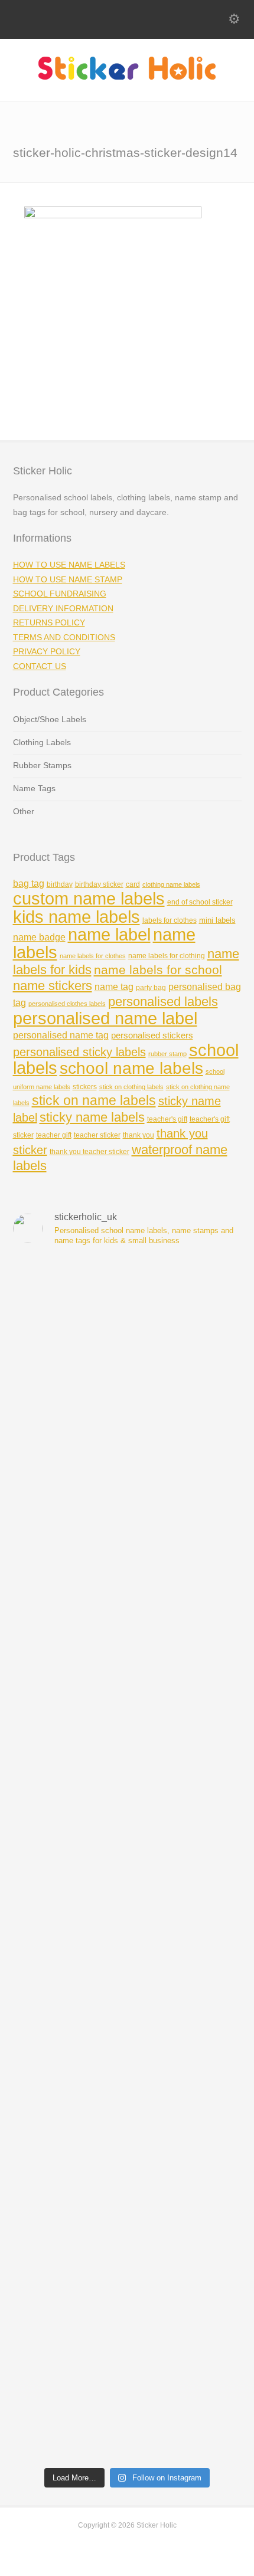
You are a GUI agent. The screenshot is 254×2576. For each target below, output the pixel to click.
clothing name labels (171, 884)
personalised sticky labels (79, 1052)
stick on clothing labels (131, 1087)
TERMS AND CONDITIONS (64, 637)
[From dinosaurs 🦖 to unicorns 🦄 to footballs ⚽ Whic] (127, 1725)
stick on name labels (94, 1101)
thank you (139, 1135)
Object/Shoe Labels (50, 719)
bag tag (29, 884)
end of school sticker (200, 902)
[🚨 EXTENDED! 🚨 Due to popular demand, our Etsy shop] (127, 1993)
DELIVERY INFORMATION (63, 608)
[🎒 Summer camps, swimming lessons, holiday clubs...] (127, 2260)
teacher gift (54, 1135)
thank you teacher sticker (89, 1152)
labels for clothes (170, 920)
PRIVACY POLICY (47, 651)
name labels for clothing (167, 956)
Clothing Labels (42, 742)
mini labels (217, 920)
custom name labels (89, 898)
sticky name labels (92, 1117)
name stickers (53, 986)
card (133, 884)
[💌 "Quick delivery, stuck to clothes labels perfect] (127, 1859)
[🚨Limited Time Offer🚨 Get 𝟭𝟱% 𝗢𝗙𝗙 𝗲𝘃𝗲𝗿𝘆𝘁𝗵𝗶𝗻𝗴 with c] (127, 1458)
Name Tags (34, 788)
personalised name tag (61, 1035)
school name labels (131, 1068)
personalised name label (105, 1018)
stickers (85, 1087)
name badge (39, 937)
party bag (151, 988)
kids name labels (76, 917)
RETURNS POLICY (49, 622)
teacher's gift (167, 1119)
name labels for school (158, 970)
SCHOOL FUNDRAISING (60, 594)
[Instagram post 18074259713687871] (127, 1592)
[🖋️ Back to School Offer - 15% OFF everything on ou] (127, 2127)
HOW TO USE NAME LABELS (69, 565)
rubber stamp (167, 1054)
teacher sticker (97, 1135)
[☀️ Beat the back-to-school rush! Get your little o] (127, 2394)
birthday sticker (99, 884)
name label (109, 935)
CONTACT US (40, 666)
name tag (114, 987)
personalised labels (163, 1002)
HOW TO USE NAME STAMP (68, 579)
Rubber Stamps (42, 765)
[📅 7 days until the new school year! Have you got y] (127, 1324)
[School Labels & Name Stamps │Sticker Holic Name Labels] (127, 77)
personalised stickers (152, 1035)
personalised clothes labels (67, 1004)
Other (24, 811)
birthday (60, 884)
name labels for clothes (93, 956)
